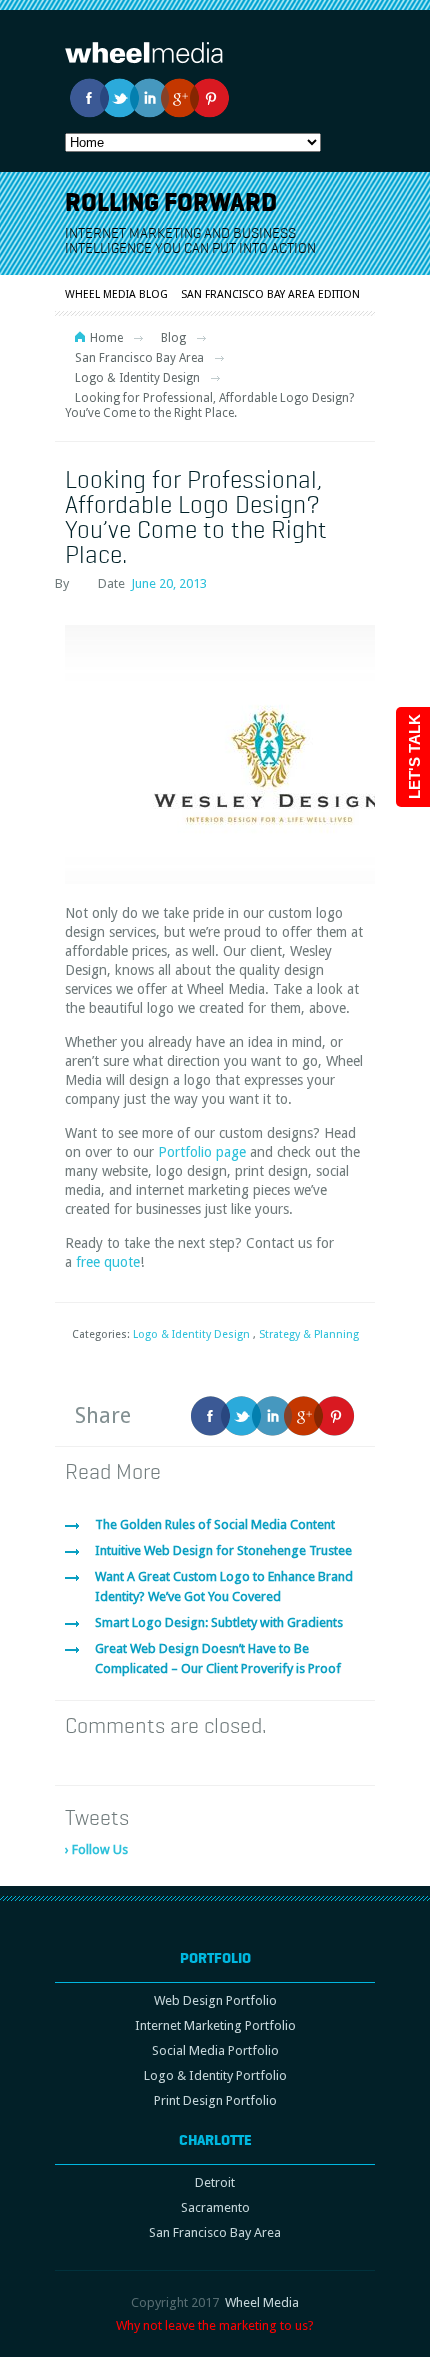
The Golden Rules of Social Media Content (215, 1524)
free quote (108, 1262)
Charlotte (215, 2140)
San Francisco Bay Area (139, 358)
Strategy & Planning (309, 1334)
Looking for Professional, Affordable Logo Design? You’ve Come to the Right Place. (196, 516)
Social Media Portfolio (215, 2050)
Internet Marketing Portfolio (215, 2025)
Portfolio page (202, 1152)
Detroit (215, 2182)
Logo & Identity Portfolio (215, 2075)
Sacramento (215, 2207)
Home (106, 338)
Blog (173, 338)
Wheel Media (262, 2302)
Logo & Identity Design (137, 378)
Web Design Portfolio (215, 2000)
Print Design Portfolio (215, 2100)
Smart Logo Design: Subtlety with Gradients (219, 1622)
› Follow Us (96, 1849)
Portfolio (215, 1958)
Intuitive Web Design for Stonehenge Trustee (223, 1550)
